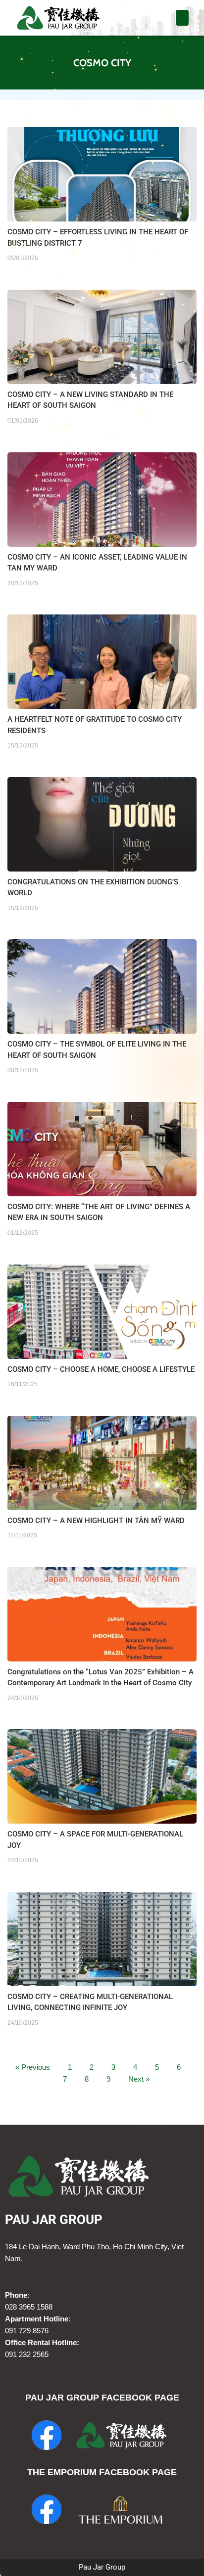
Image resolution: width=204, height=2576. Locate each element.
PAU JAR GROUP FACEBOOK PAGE (102, 2398)
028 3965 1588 (29, 2307)
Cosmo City (102, 63)
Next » (139, 2079)
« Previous (33, 2067)
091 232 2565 (27, 2354)
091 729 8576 (27, 2331)
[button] (182, 18)
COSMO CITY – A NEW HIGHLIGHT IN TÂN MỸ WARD (96, 1521)
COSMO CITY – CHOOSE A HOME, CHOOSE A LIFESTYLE (101, 1369)
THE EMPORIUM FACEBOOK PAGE (102, 2472)
